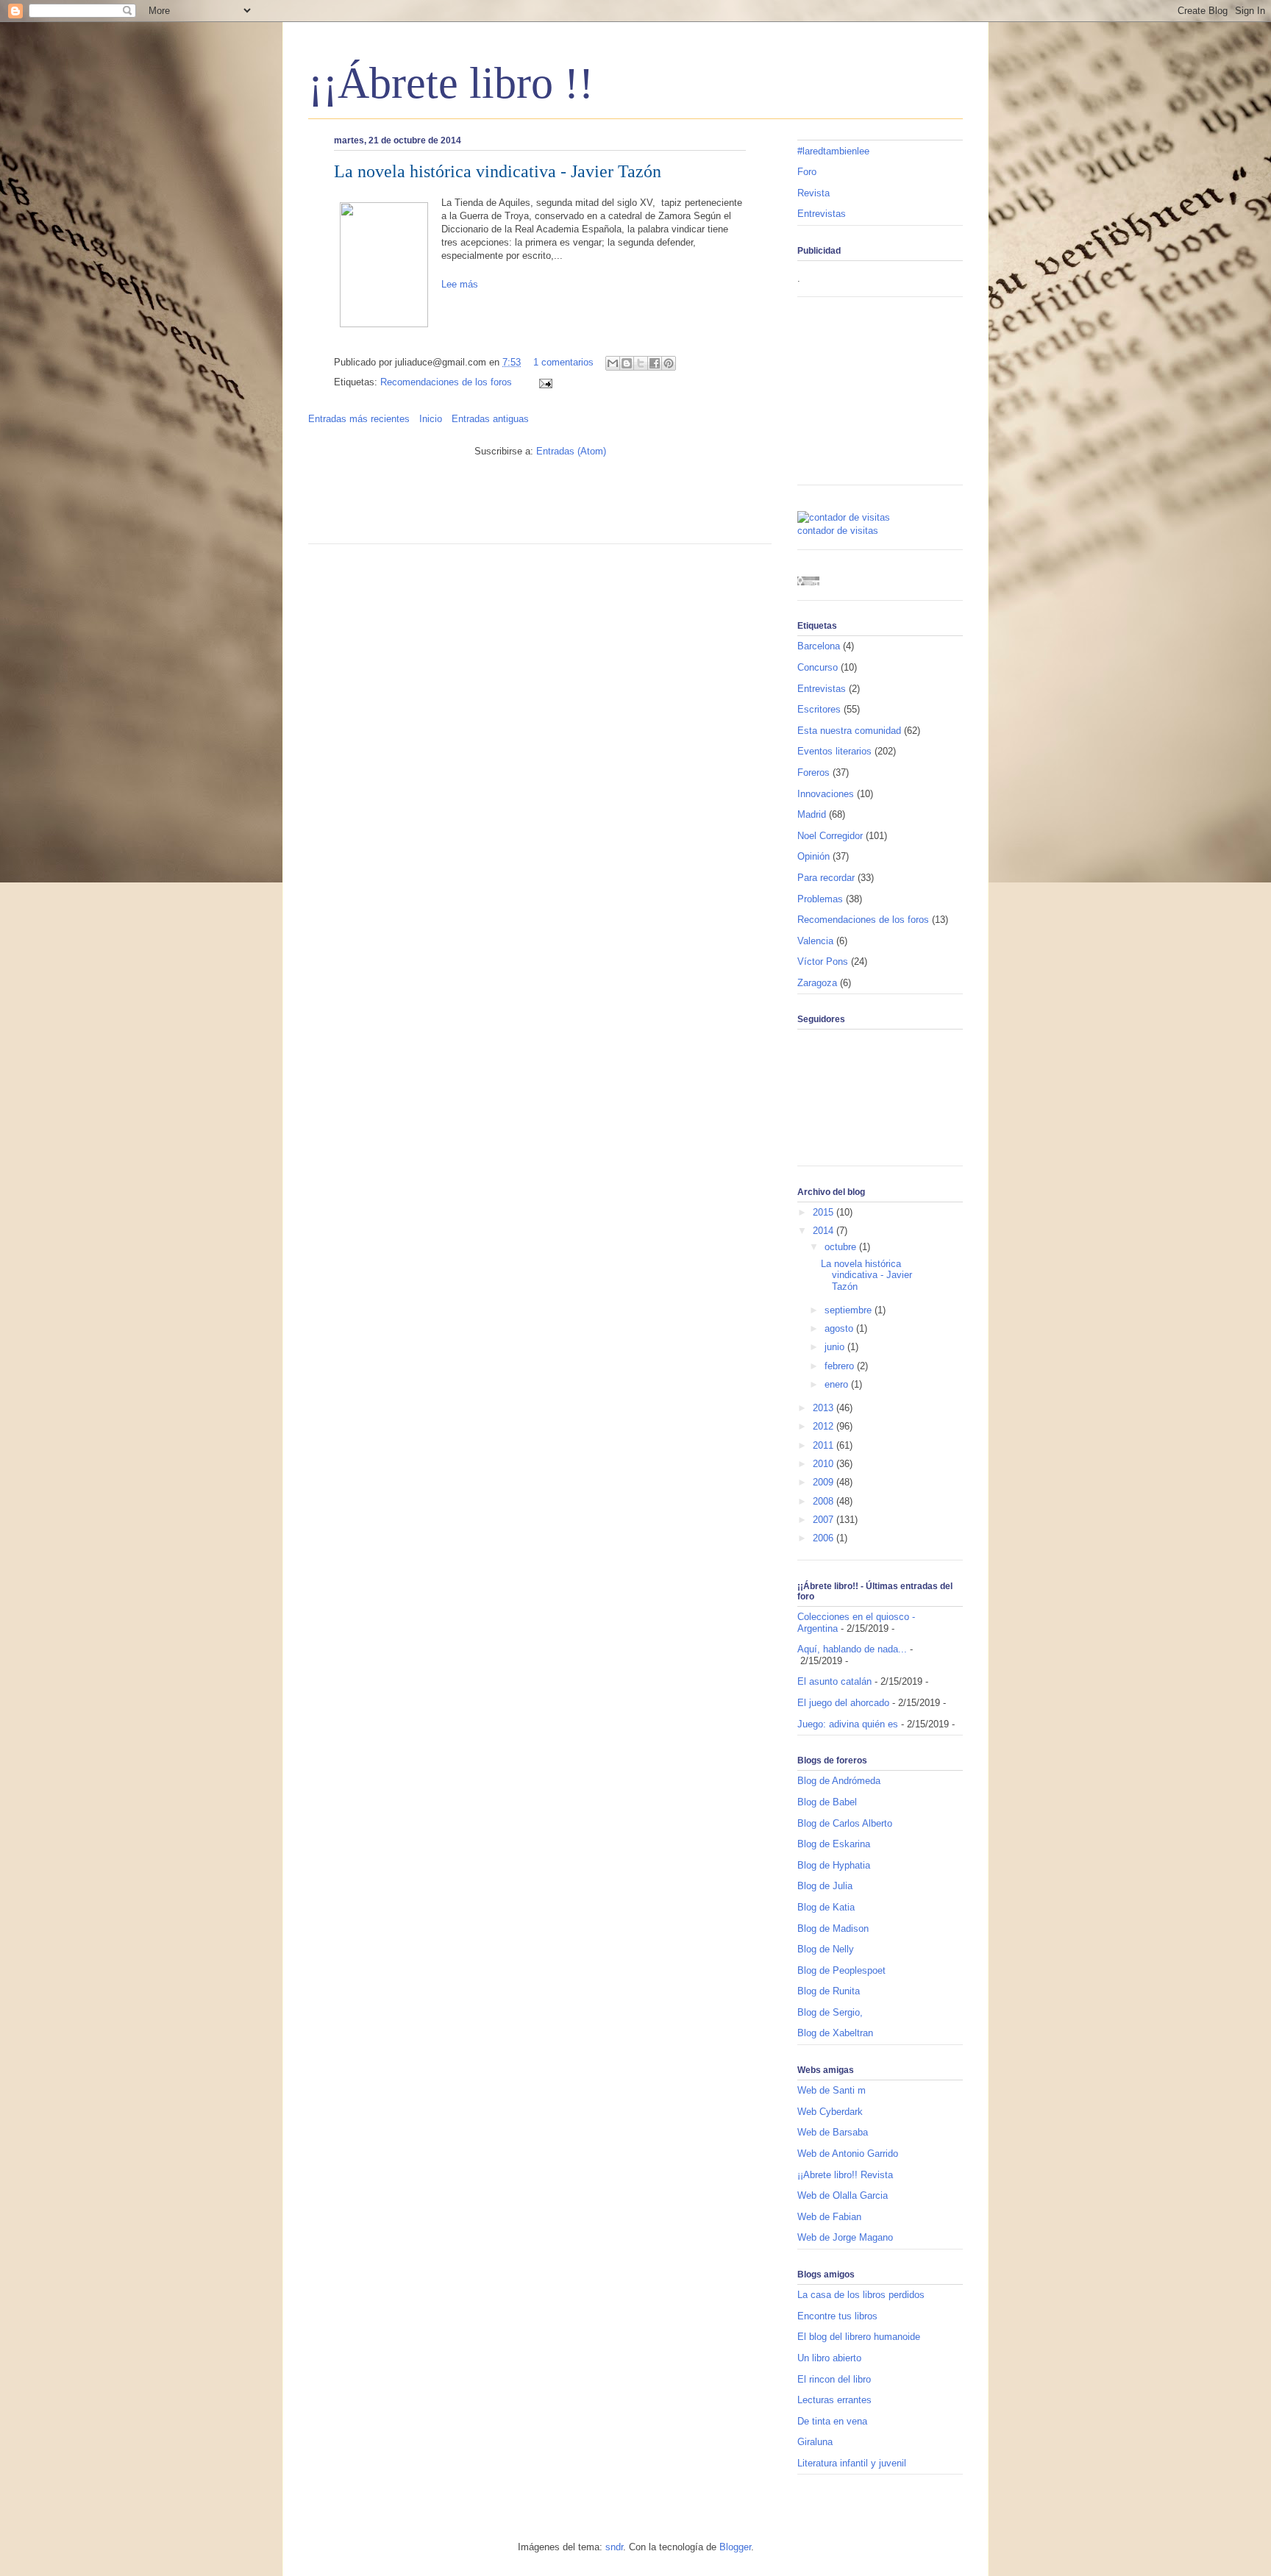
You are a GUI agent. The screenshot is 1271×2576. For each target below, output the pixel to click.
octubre (842, 1247)
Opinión (813, 856)
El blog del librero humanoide (859, 2337)
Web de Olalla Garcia (843, 2195)
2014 (825, 1231)
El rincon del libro (834, 2379)
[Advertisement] (480, 507)
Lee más (460, 284)
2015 (825, 1212)
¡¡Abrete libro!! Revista (845, 2175)
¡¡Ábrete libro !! (451, 83)
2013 (825, 1408)
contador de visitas (838, 531)
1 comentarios (563, 362)
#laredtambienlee (833, 151)
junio (836, 1347)
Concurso (818, 667)
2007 (825, 1520)
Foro (807, 172)
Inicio (431, 419)
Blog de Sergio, (830, 2012)
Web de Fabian (829, 2217)
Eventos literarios (834, 751)
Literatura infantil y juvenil (852, 2463)
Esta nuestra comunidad (849, 731)
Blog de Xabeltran (835, 2033)
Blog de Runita (829, 1991)
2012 (825, 1426)
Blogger (735, 2547)
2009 (825, 1482)
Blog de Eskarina (834, 1844)
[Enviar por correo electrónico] (613, 363)
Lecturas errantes (834, 2400)
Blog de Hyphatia (834, 1865)
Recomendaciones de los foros (446, 382)
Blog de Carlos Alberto (845, 1823)
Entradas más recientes (359, 419)
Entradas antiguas (490, 419)
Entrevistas (822, 214)
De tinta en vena (832, 2421)
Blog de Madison (833, 1929)
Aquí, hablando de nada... (852, 1649)
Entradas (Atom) (571, 451)
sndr (614, 2547)
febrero (841, 1366)
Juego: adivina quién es (848, 1724)
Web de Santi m (832, 2090)
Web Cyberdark (830, 2112)
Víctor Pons (823, 961)
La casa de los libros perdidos (861, 2295)
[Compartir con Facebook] (655, 363)
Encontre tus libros (837, 2316)
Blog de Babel (827, 1802)
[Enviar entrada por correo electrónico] (543, 382)
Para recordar (826, 878)
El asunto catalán (834, 1681)
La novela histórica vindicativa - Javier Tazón (498, 171)
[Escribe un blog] (627, 363)
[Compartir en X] (641, 363)
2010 (825, 1464)
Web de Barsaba (833, 2132)
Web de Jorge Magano (845, 2237)
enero (838, 1384)
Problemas (820, 899)
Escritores (819, 709)
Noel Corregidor (830, 836)
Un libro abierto (829, 2358)
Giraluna (815, 2442)
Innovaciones (826, 794)
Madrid (812, 814)
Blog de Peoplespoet (841, 1970)
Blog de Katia (826, 1907)
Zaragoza (817, 983)
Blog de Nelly (826, 1949)
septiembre (850, 1310)
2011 (825, 1445)
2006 (825, 1538)
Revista (813, 193)
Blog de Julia (825, 1886)
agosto (840, 1328)
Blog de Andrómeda (839, 1781)
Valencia (815, 941)
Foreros (813, 773)
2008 (825, 1501)
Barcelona (819, 646)
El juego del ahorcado (843, 1703)
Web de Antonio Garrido (848, 2154)
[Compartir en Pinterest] (669, 363)
